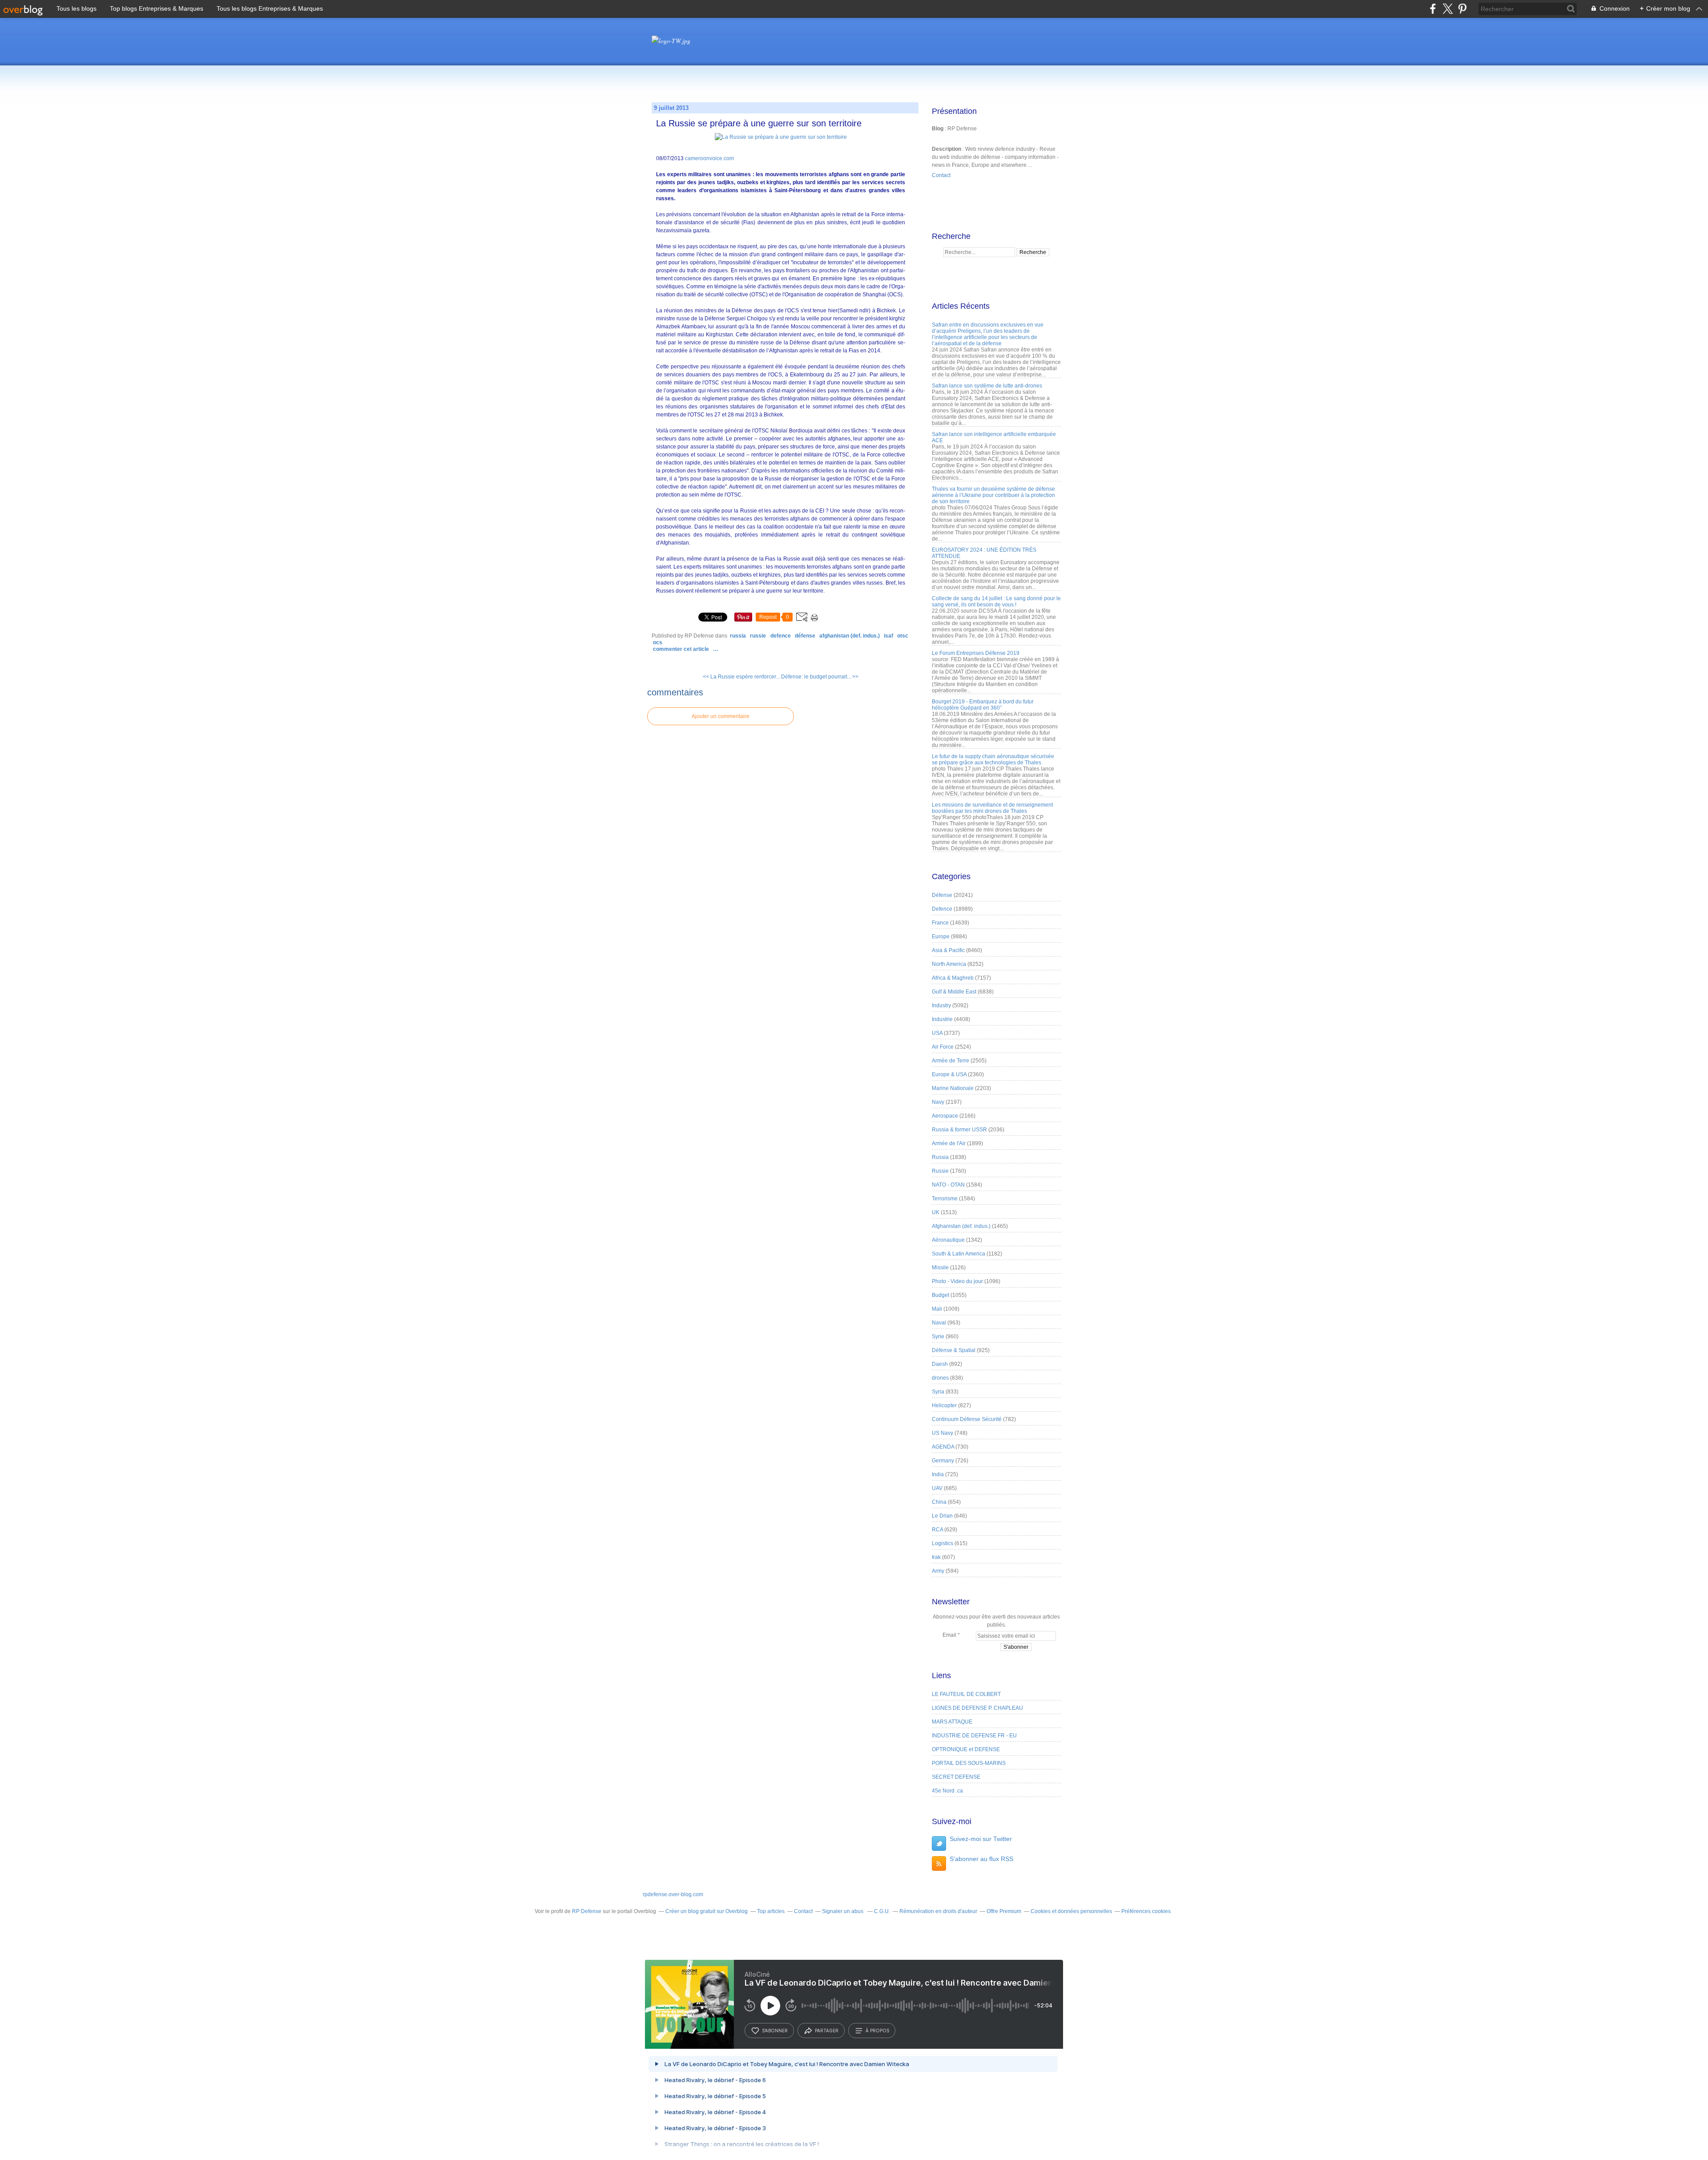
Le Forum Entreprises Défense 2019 (976, 653)
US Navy (943, 1433)
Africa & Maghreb (953, 978)
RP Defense (587, 1911)
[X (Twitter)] (1448, 9)
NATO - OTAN (948, 1185)
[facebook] (1433, 9)
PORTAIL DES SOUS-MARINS (969, 1763)
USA (937, 1033)
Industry (941, 1005)
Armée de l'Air (949, 1143)
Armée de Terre (951, 1061)
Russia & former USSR (959, 1130)
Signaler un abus (843, 1911)
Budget (941, 1295)
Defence (781, 636)
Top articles (771, 1911)
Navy (938, 1102)
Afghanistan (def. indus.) (850, 636)
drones (940, 1378)
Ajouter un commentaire (721, 716)
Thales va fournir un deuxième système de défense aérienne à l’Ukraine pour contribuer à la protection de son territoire (993, 495)
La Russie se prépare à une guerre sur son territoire (759, 123)
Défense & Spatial (954, 1350)
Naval (939, 1323)
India (938, 1474)
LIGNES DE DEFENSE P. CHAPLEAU (977, 1708)
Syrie (938, 1336)
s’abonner (775, 2031)
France (940, 923)
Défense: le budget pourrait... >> (820, 677)
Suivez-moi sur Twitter (981, 1839)
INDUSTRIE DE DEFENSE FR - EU (974, 1736)
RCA (937, 1530)
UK (936, 1212)
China (939, 1502)
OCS (658, 642)
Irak (936, 1557)
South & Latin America (959, 1254)
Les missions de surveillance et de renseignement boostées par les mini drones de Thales (992, 808)
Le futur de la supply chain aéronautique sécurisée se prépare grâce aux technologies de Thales (993, 759)
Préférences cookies (1146, 1911)
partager (827, 2031)
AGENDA (943, 1447)
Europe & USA (949, 1074)
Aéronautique (948, 1240)
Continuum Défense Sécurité (967, 1419)
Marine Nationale (953, 1088)
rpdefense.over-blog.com (673, 1894)
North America (949, 964)
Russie (758, 636)
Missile (940, 1268)
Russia (738, 636)
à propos (877, 2031)
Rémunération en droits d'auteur (938, 1911)
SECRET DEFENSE (956, 1777)
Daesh (940, 1364)
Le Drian (942, 1516)
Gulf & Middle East (954, 992)
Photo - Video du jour (957, 1281)
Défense (805, 636)
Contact (941, 175)
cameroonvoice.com (709, 158)
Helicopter (944, 1405)
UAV (937, 1488)
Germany (943, 1461)
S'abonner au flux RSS (981, 1859)
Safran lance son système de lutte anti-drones (987, 386)
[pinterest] (1462, 9)
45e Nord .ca (947, 1791)
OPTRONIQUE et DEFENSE (966, 1749)
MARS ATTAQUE (952, 1722)
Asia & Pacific (948, 950)
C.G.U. (882, 1911)
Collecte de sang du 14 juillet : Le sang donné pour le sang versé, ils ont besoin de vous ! (996, 602)
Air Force (943, 1047)
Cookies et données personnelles (1071, 1911)
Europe (941, 937)
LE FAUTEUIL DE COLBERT (966, 1694)
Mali (937, 1309)
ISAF (888, 636)
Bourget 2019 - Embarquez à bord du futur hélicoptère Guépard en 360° (983, 705)
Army (938, 1571)
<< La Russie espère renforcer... (741, 677)
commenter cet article (682, 649)
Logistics (943, 1543)
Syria (938, 1392)
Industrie (942, 1019)
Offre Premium (1004, 1911)
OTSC (903, 636)
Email (949, 1635)
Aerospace (945, 1116)
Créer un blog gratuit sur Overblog (707, 1911)
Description (947, 149)
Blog (938, 129)
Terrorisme (945, 1199)
